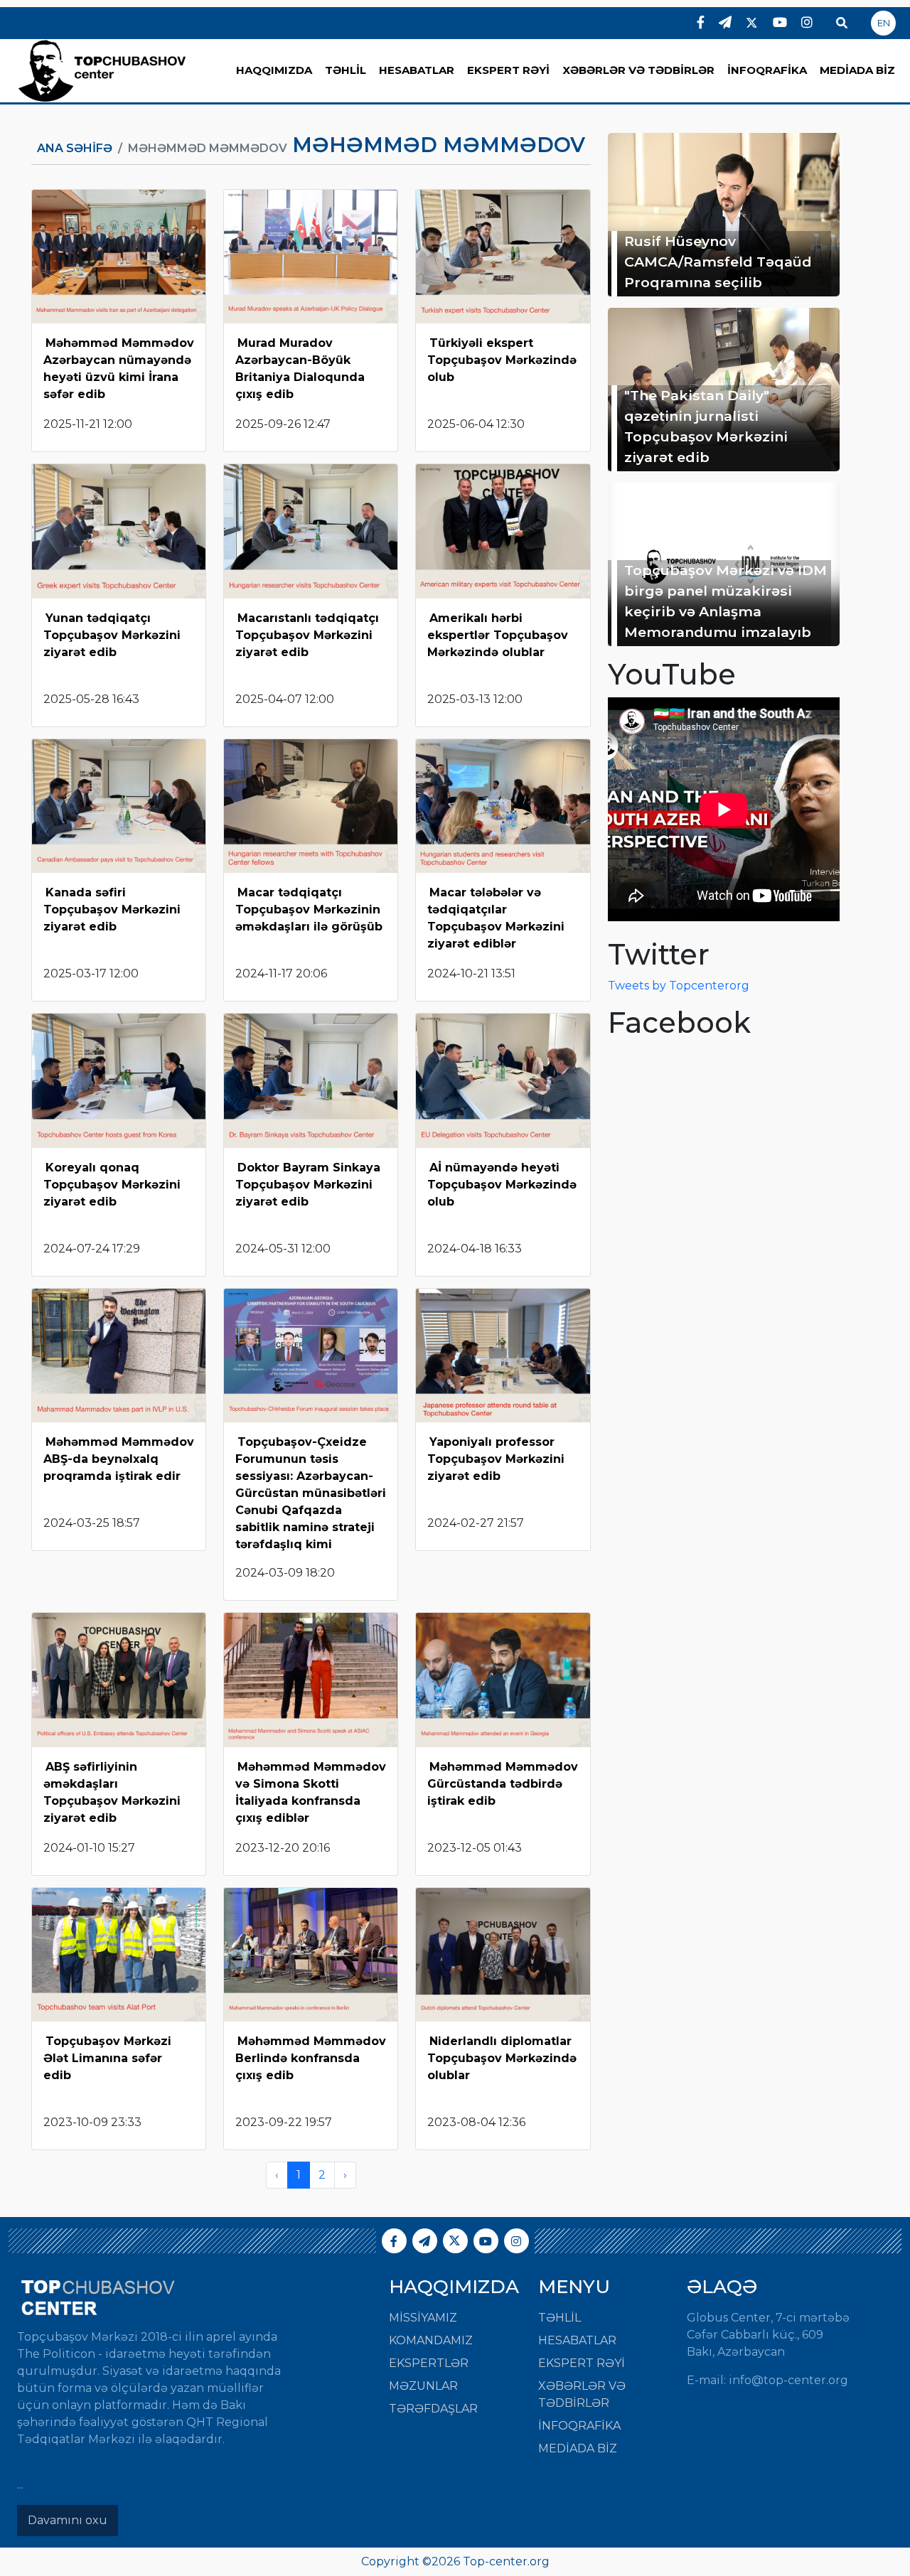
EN (884, 23)
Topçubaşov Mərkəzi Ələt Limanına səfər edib (107, 2058)
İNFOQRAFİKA (767, 70)
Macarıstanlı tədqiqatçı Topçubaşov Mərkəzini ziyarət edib (307, 635)
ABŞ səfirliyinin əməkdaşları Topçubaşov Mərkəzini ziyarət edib (112, 1792)
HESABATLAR (417, 70)
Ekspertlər (429, 2363)
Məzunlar (423, 2386)
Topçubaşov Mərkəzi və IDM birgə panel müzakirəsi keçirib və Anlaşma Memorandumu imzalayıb (726, 601)
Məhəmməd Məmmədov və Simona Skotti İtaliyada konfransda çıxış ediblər (311, 1792)
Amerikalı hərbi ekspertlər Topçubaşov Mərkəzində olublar (498, 635)
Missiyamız (423, 2318)
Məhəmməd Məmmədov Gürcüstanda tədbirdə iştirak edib (503, 1784)
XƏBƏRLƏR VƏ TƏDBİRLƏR (638, 70)
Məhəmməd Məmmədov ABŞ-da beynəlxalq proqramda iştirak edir (119, 1459)
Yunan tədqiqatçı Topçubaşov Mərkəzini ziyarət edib (112, 635)
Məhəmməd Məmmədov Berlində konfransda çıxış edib (311, 2058)
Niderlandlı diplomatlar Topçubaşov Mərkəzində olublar (502, 2058)
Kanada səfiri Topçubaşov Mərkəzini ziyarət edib (112, 909)
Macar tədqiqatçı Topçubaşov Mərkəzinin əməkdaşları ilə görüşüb (309, 909)
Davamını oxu (68, 2520)
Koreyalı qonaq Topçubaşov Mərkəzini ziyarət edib (112, 1185)
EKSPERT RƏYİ (508, 70)
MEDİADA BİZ (857, 70)
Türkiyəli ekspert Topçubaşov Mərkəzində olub (502, 360)
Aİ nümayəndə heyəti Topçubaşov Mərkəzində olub (502, 1185)
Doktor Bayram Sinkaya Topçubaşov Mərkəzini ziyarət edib (308, 1185)
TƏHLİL (346, 70)
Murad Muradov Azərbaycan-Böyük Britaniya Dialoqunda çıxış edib (300, 369)
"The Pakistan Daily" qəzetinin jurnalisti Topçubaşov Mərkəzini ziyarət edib (706, 426)
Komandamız (431, 2340)
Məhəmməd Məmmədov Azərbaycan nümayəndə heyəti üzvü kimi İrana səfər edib (119, 369)
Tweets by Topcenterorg (679, 986)
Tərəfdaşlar (433, 2409)
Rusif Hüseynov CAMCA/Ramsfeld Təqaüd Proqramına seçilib (718, 262)
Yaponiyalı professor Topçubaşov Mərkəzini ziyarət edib (496, 1459)
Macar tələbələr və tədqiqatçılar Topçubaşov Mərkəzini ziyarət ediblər (496, 918)
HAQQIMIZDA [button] (274, 70)
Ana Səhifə (75, 148)
